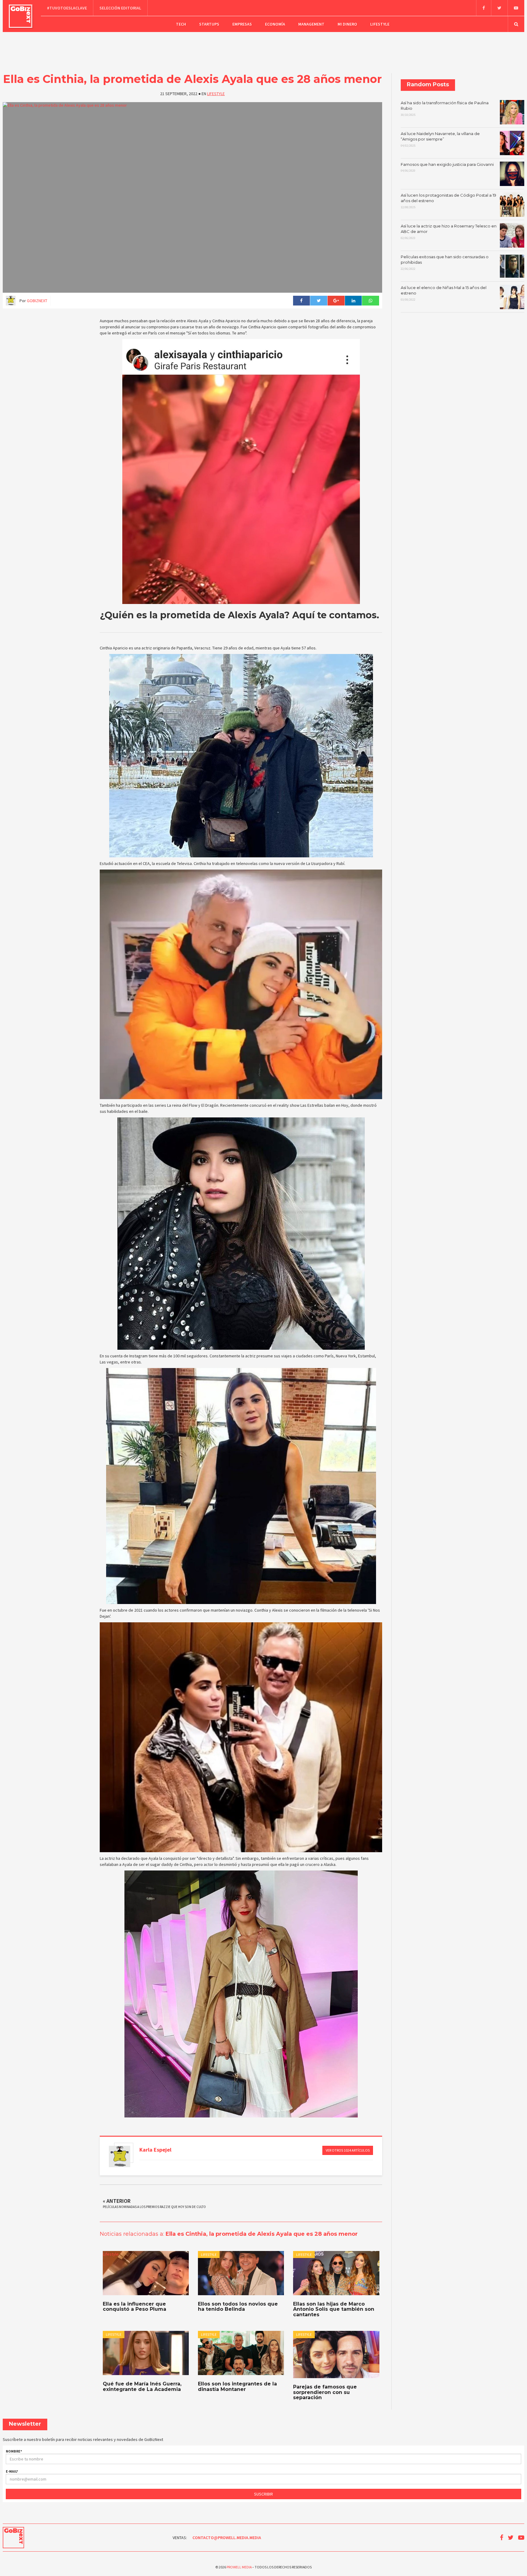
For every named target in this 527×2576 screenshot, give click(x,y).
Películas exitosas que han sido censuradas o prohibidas (445, 263)
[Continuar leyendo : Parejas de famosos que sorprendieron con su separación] (336, 2354)
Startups (209, 24)
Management (311, 24)
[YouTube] (516, 8)
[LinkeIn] (353, 301)
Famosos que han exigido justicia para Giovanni (447, 167)
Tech (181, 24)
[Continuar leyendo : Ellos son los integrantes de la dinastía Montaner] (241, 2353)
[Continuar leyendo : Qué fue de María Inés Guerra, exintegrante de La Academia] (146, 2353)
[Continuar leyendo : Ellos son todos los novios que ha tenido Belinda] (241, 2273)
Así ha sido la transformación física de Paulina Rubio (445, 109)
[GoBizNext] (21, 16)
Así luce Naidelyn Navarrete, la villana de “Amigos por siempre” (440, 139)
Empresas (242, 24)
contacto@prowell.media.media (227, 2538)
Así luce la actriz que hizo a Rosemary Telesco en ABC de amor (449, 232)
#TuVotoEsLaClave (67, 8)
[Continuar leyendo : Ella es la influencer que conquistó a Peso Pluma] (146, 2273)
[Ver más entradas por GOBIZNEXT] (120, 2156)
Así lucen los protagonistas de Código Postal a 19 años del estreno (448, 201)
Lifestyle (380, 24)
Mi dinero (347, 24)
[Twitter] (499, 8)
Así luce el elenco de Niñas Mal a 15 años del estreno (444, 293)
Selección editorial (120, 8)
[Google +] (336, 301)
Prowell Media (239, 2567)
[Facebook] (484, 8)
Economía (275, 24)
